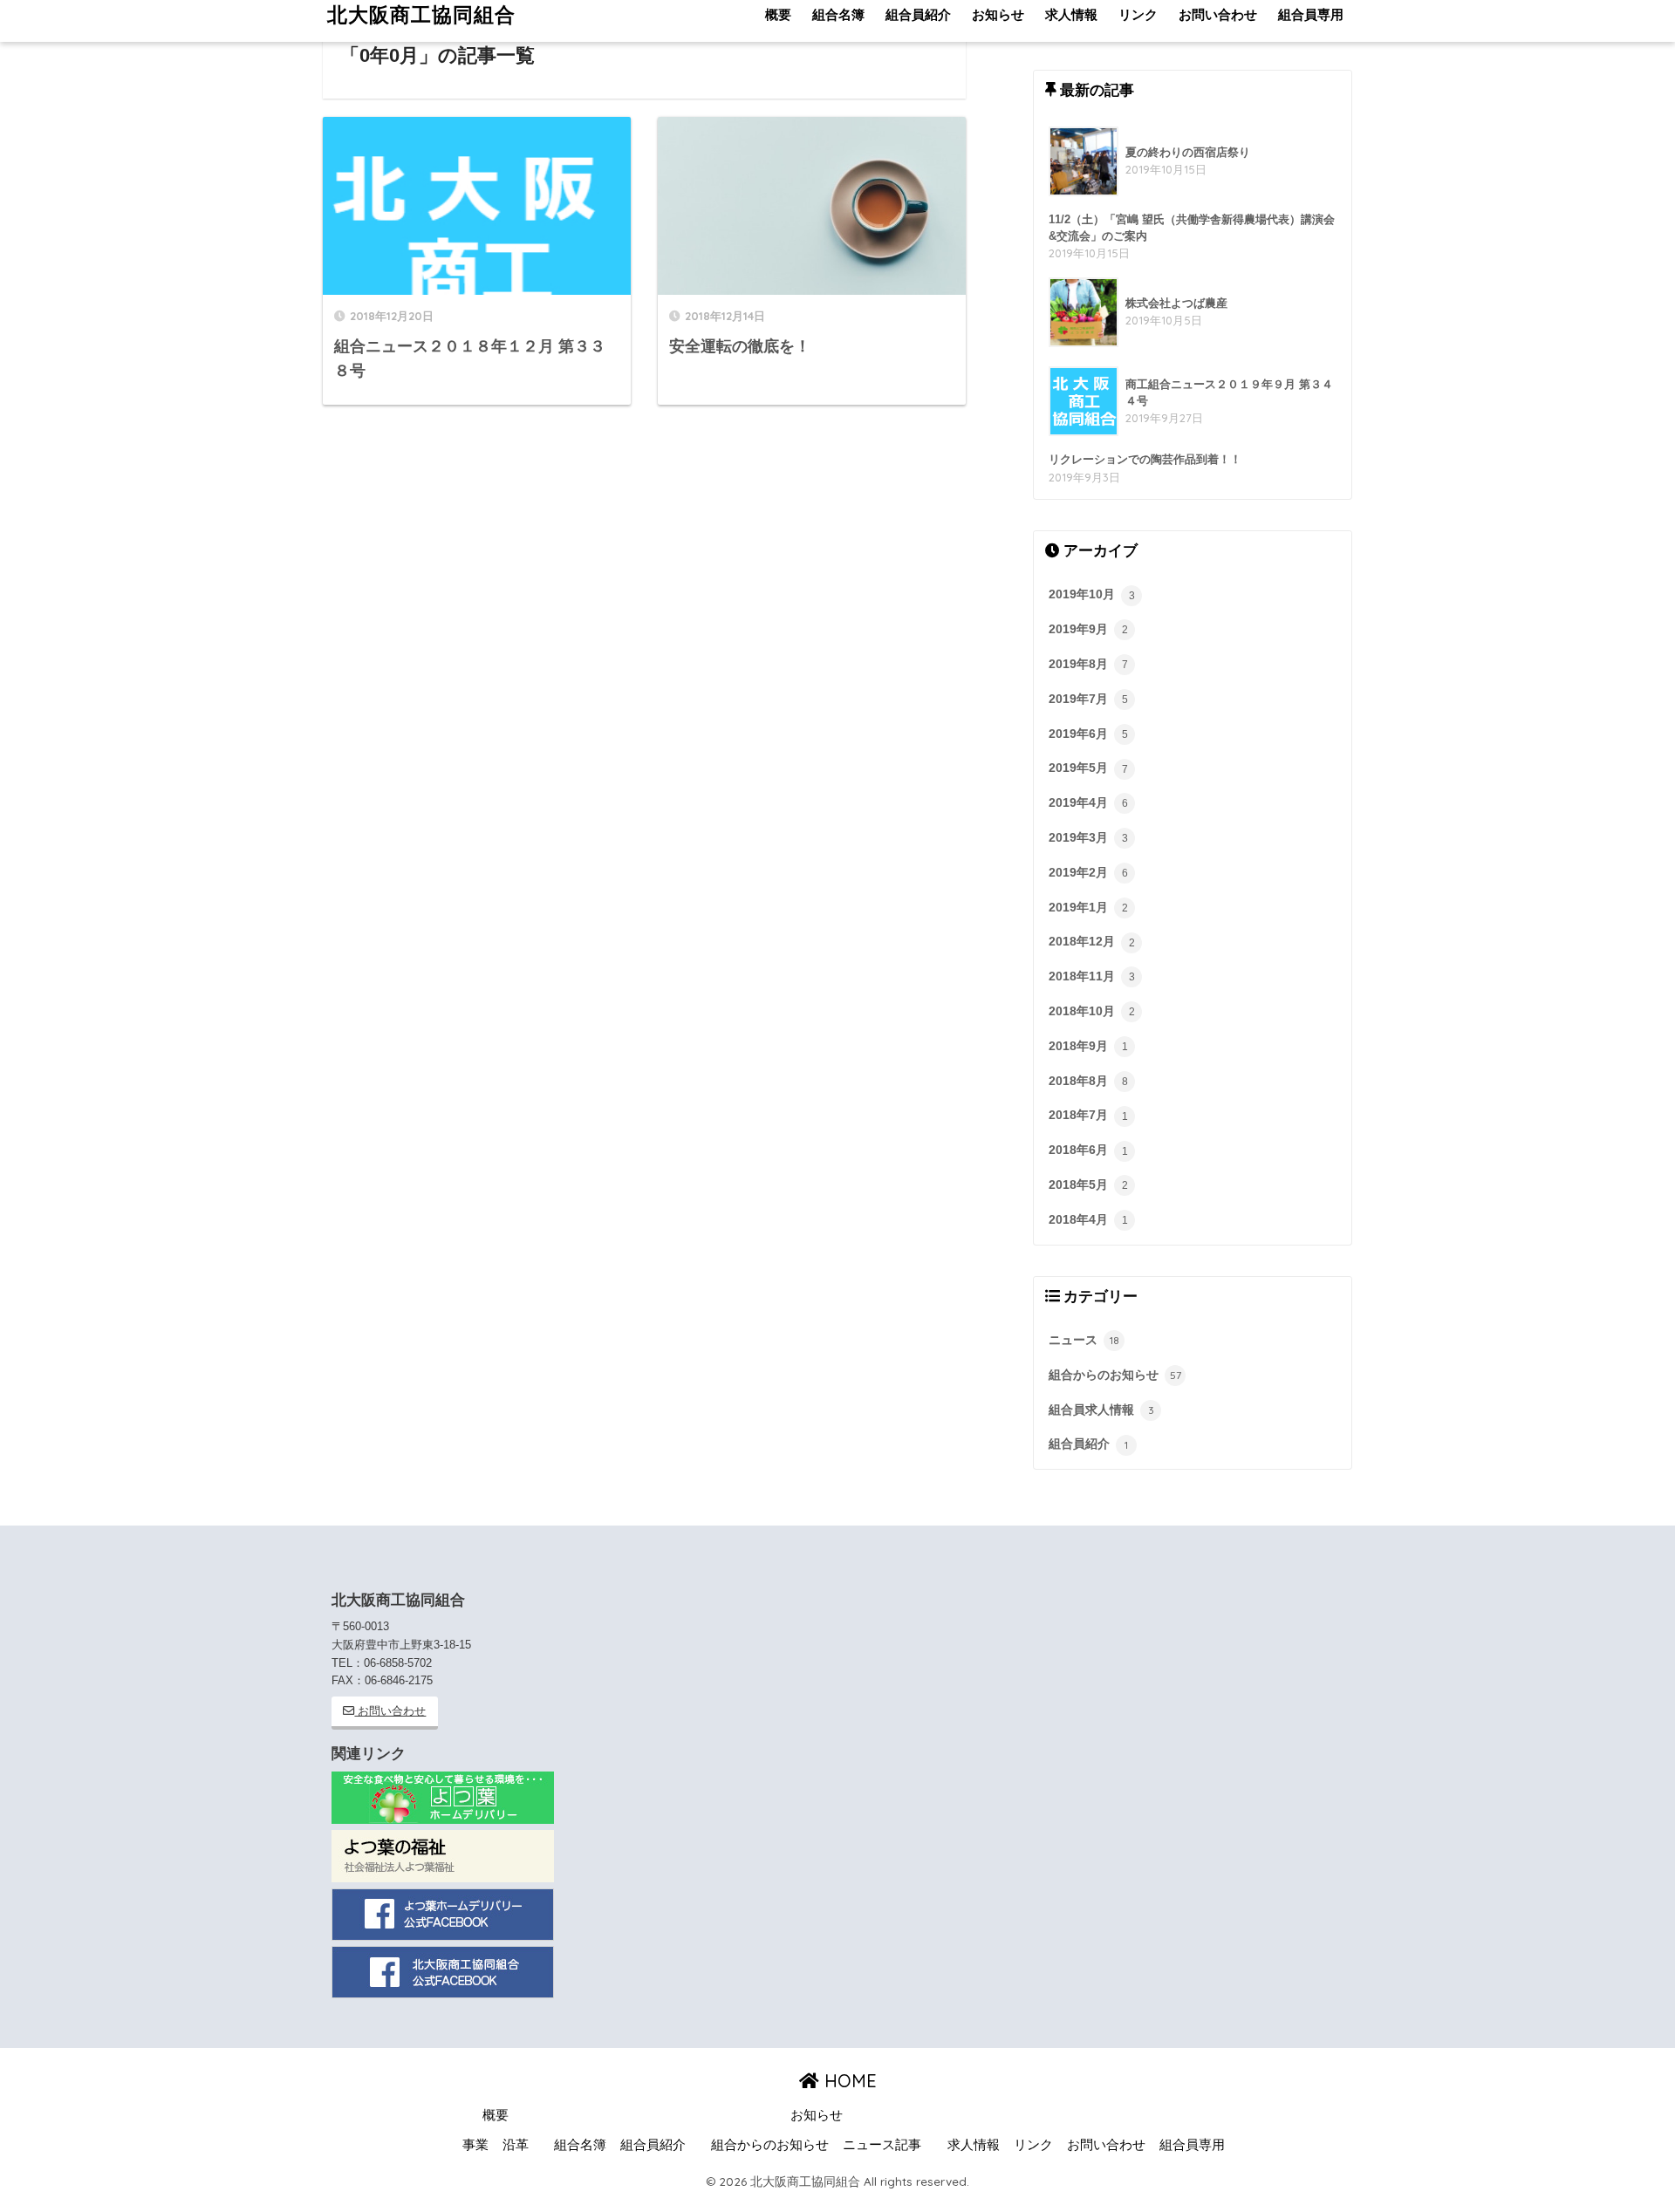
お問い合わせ (390, 1711)
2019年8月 (1088, 664)
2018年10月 (1092, 1011)
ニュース (1084, 1340)
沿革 (516, 2145)
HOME (848, 2081)
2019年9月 (1088, 629)
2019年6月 (1088, 734)
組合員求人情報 (1101, 1410)
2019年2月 (1088, 872)
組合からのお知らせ (1115, 1375)
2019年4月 (1088, 802)
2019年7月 (1088, 699)
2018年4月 (1088, 1219)
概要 (496, 2115)
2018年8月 (1088, 1081)
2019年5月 (1088, 768)
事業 (475, 2145)
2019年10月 (1092, 594)
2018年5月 (1088, 1185)
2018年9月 (1088, 1046)
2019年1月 (1088, 907)
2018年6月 (1088, 1150)
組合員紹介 (1088, 1444)
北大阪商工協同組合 (421, 14)
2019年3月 (1088, 837)
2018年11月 (1092, 976)
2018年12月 (1092, 941)
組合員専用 (1192, 2145)
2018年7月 (1088, 1115)
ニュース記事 (882, 2145)
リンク (1033, 2145)
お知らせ (817, 2115)
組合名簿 (580, 2145)
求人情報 (974, 2145)
